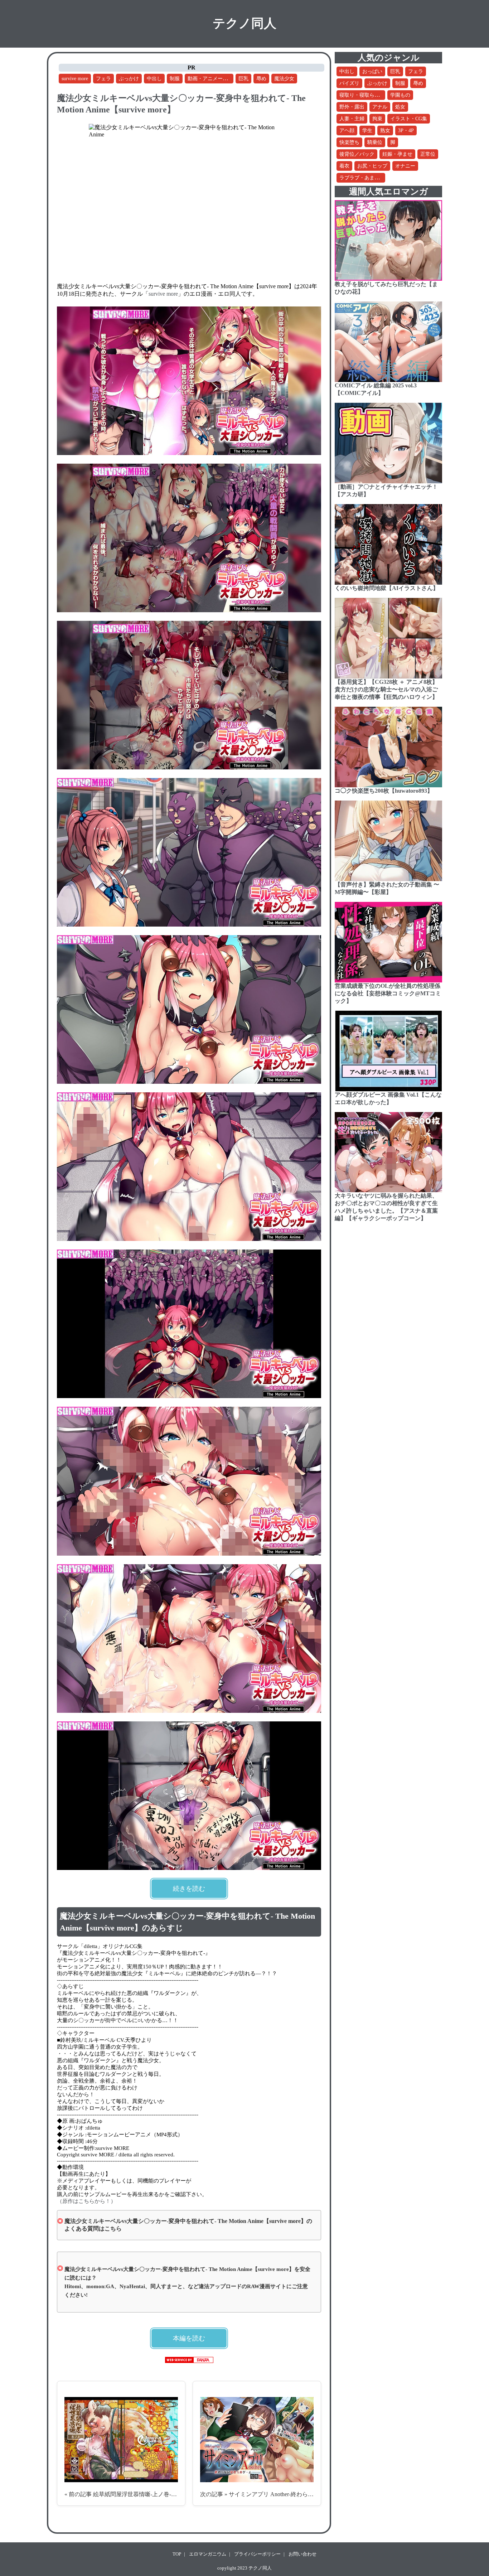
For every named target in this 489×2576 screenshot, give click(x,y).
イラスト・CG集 (409, 119)
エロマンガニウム (208, 2554)
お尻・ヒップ (372, 166)
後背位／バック (357, 154)
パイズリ (349, 83)
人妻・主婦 (352, 119)
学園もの (400, 95)
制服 (175, 79)
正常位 (428, 154)
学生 (367, 131)
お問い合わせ (302, 2554)
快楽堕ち (349, 142)
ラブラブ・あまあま (362, 178)
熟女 (385, 131)
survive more (75, 79)
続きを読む (189, 1889)
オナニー (405, 166)
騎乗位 (375, 142)
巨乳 (243, 79)
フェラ (103, 79)
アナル (380, 107)
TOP (177, 2554)
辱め (261, 79)
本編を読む (189, 2338)
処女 (400, 107)
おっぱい (372, 71)
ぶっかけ (129, 79)
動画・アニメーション (213, 79)
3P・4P (406, 131)
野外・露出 (352, 107)
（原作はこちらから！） (86, 2201)
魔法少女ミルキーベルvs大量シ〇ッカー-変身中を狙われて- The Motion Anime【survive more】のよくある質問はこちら (188, 2225)
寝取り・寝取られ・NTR (367, 95)
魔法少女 (284, 79)
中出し (154, 79)
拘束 (377, 119)
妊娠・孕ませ (397, 154)
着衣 (344, 166)
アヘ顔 (347, 131)
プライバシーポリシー (257, 2554)
